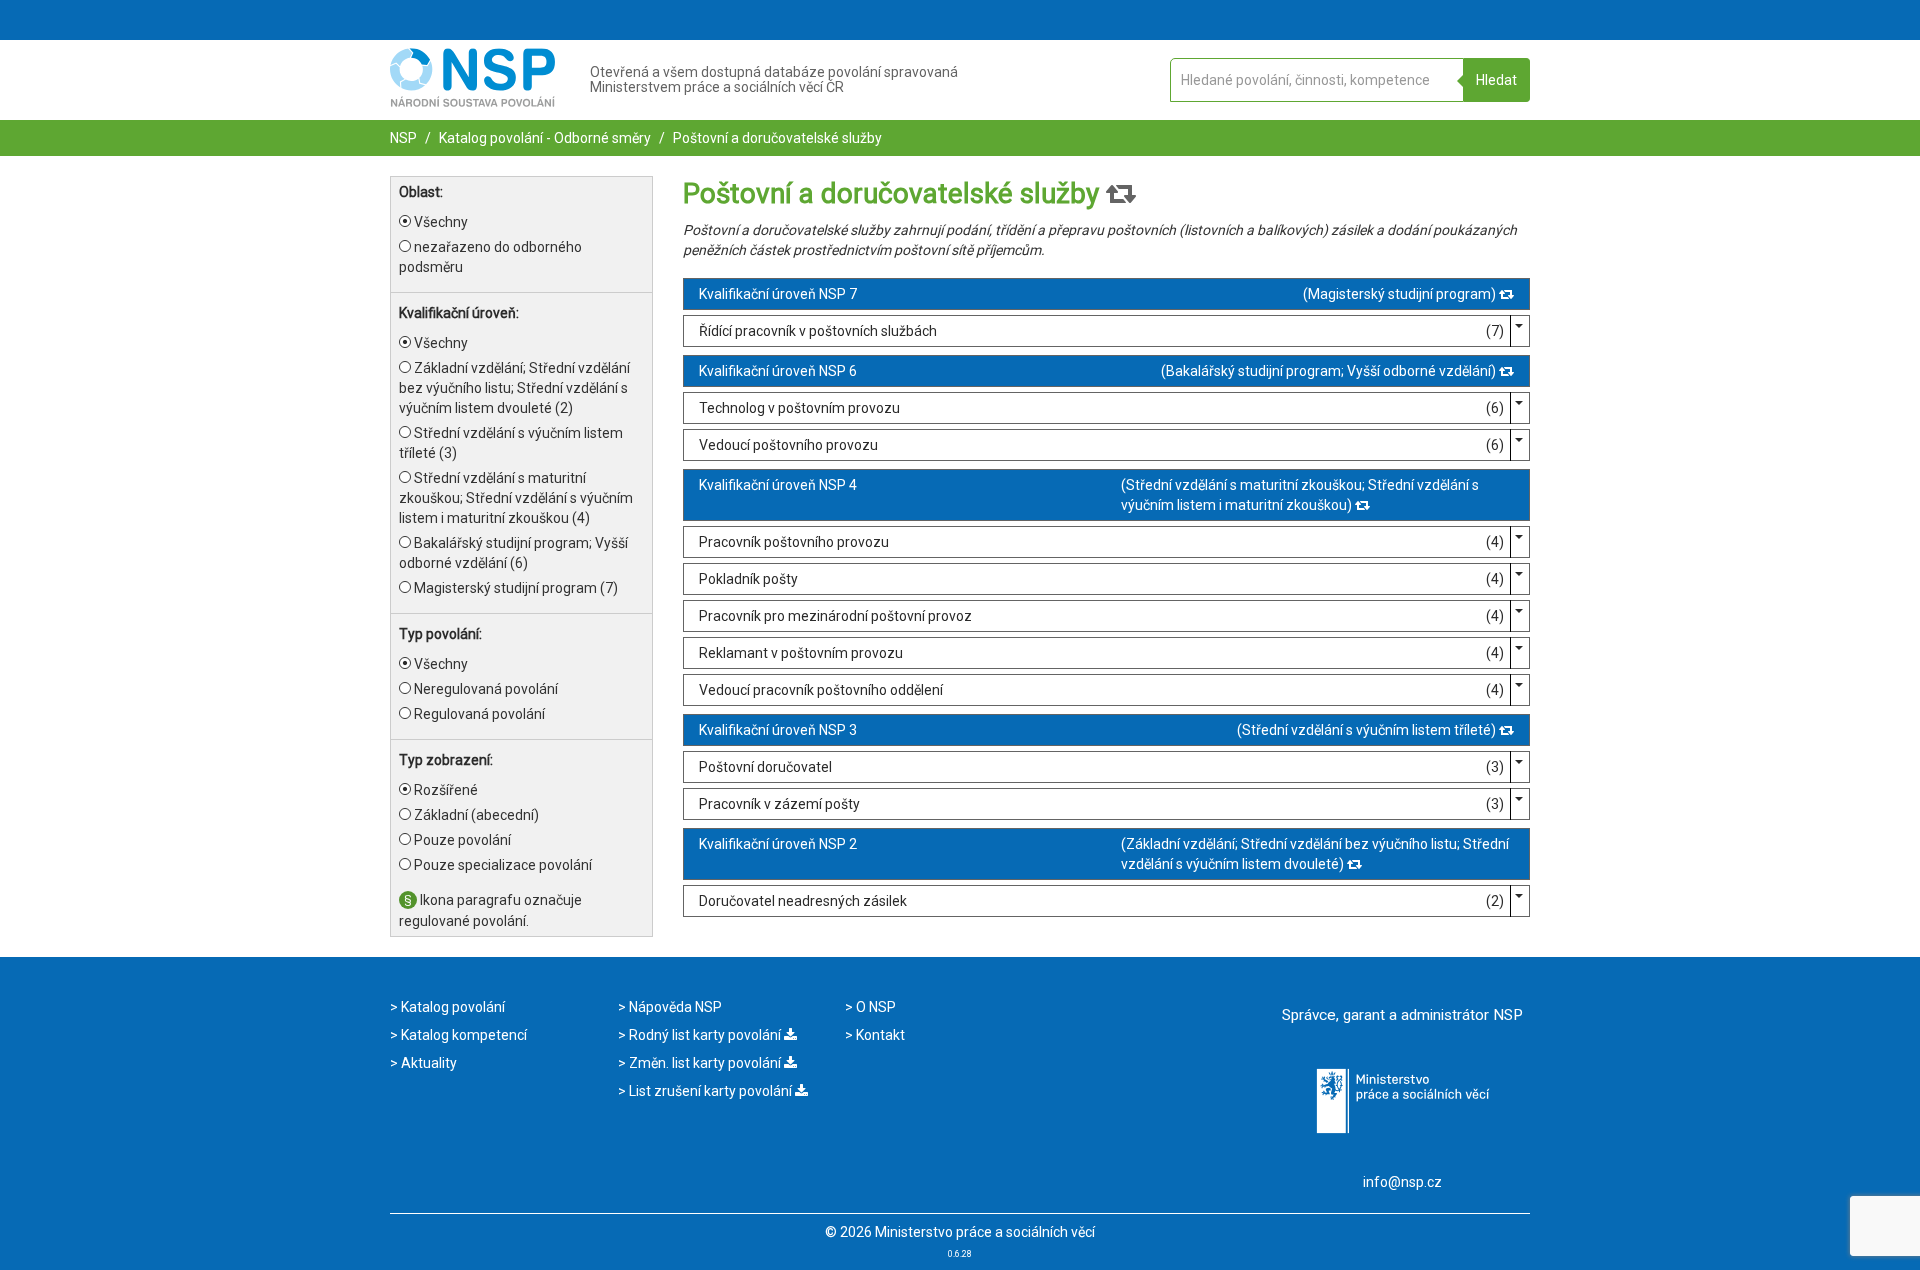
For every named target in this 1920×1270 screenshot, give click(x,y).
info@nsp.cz (1402, 1182)
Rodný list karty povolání (705, 1035)
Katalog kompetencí (462, 1035)
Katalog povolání (451, 1007)
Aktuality (427, 1063)
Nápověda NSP (674, 1007)
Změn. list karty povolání (705, 1063)
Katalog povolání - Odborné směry (543, 138)
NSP (403, 138)
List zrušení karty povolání (710, 1091)
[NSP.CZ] (472, 102)
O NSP (874, 1007)
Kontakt (879, 1035)
